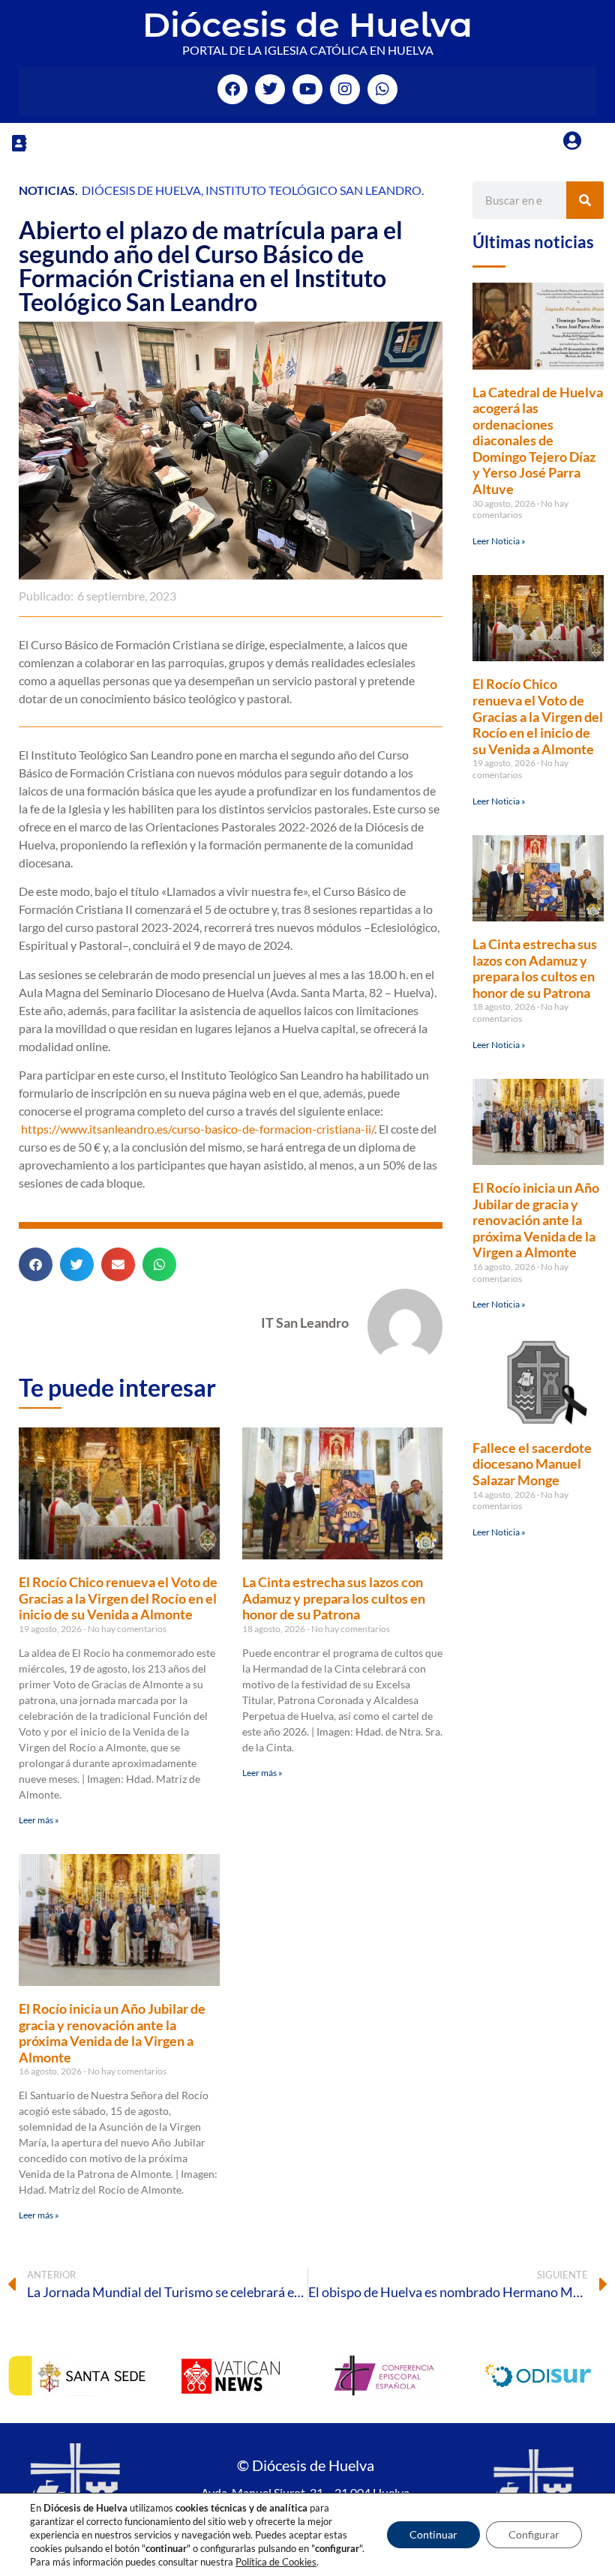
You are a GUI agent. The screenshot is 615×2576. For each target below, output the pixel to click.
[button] (19, 143)
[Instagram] (345, 89)
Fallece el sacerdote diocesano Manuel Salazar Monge (532, 1464)
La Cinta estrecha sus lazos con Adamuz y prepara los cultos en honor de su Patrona (334, 1598)
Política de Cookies (276, 2562)
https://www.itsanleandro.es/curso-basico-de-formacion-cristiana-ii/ (198, 1129)
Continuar (433, 2534)
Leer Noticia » (499, 541)
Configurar (534, 2534)
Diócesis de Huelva (307, 24)
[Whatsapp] (382, 89)
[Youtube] (307, 89)
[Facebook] (232, 89)
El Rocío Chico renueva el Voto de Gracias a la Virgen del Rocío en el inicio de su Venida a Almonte (118, 1598)
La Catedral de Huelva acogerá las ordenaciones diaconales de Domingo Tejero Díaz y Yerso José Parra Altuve (538, 441)
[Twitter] (270, 89)
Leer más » (39, 1820)
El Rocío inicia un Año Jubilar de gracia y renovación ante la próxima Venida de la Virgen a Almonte (112, 2033)
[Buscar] (585, 200)
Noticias (47, 190)
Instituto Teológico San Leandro (313, 190)
